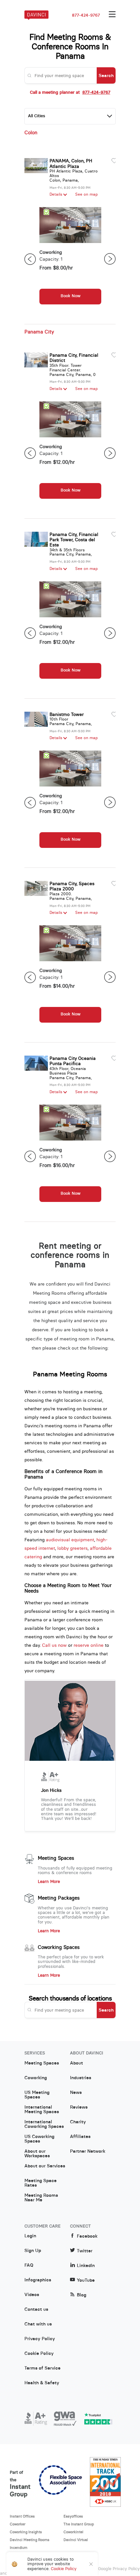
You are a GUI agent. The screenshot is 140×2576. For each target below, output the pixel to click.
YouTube (86, 2280)
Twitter (85, 2251)
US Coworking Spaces (39, 2139)
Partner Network (88, 2151)
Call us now (54, 1645)
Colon (31, 133)
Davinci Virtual (76, 2540)
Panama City (39, 332)
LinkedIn (86, 2266)
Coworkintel (73, 2532)
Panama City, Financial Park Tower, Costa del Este (74, 540)
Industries (81, 2078)
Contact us (36, 2309)
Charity (78, 2122)
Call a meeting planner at (70, 92)
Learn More (49, 1882)
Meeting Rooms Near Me (41, 2198)
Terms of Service (42, 2368)
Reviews (79, 2107)
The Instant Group (79, 2524)
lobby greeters (72, 1548)
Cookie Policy (39, 2354)
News (76, 2093)
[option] (70, 259)
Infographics (38, 2280)
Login (30, 2236)
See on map (86, 194)
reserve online (89, 1645)
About (77, 2063)
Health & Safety (42, 2383)
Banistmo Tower (67, 714)
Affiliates (80, 2137)
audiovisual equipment (70, 1540)
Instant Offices (22, 2516)
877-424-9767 (86, 15)
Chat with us (38, 2324)
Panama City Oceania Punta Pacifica (73, 1061)
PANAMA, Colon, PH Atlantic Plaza (71, 163)
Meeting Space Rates (41, 2183)
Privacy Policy (40, 2339)
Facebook (87, 2236)
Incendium (19, 2548)
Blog (82, 2295)
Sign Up (33, 2251)
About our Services (45, 2166)
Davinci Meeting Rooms (30, 2540)
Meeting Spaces (56, 1858)
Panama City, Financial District (74, 358)
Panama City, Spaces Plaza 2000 (72, 886)
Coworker (18, 2524)
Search (106, 75)
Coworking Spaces (59, 1947)
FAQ (29, 2265)
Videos (32, 2295)
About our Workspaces (37, 2154)
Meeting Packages (59, 1898)
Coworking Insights (26, 2532)
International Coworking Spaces (44, 2124)
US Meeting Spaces (37, 2095)
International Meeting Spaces (42, 2110)
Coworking (36, 2078)
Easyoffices (73, 2516)
